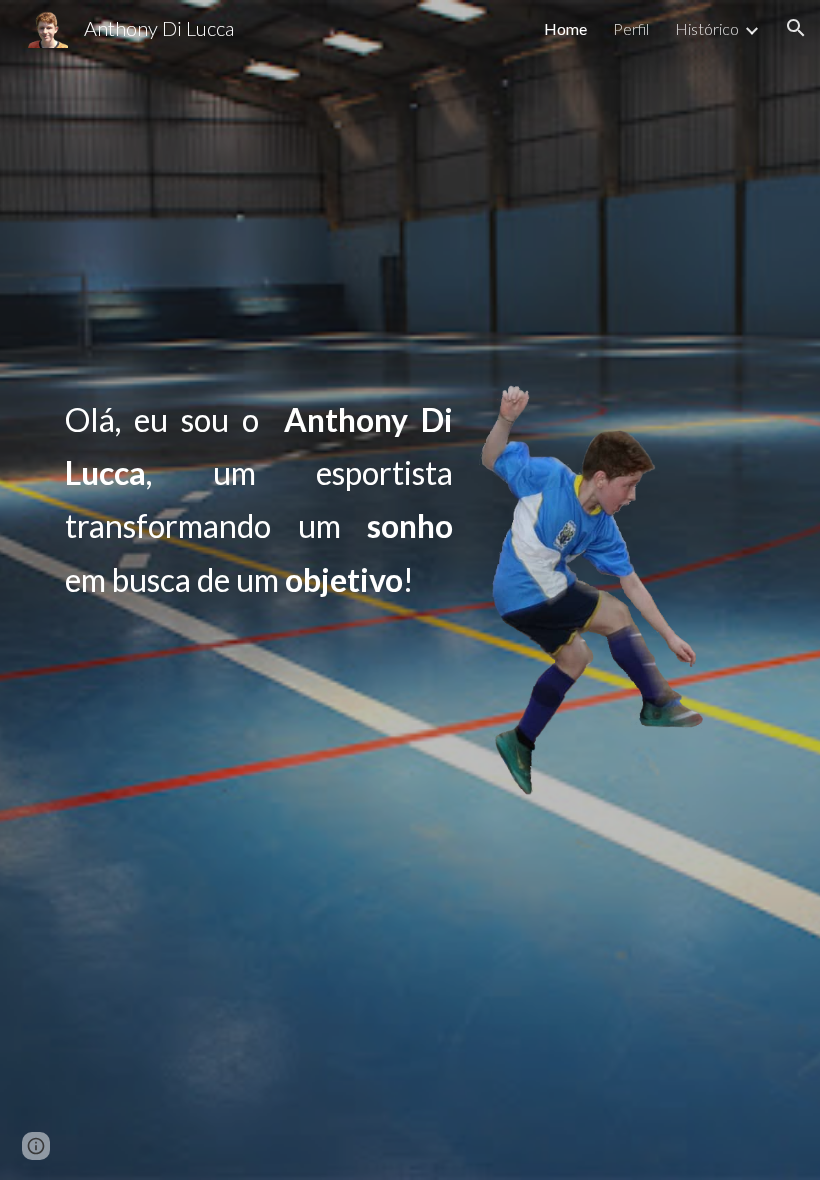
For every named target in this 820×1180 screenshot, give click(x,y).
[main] (259, 499)
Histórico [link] (707, 28)
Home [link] (565, 28)
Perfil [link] (631, 28)
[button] (796, 28)
